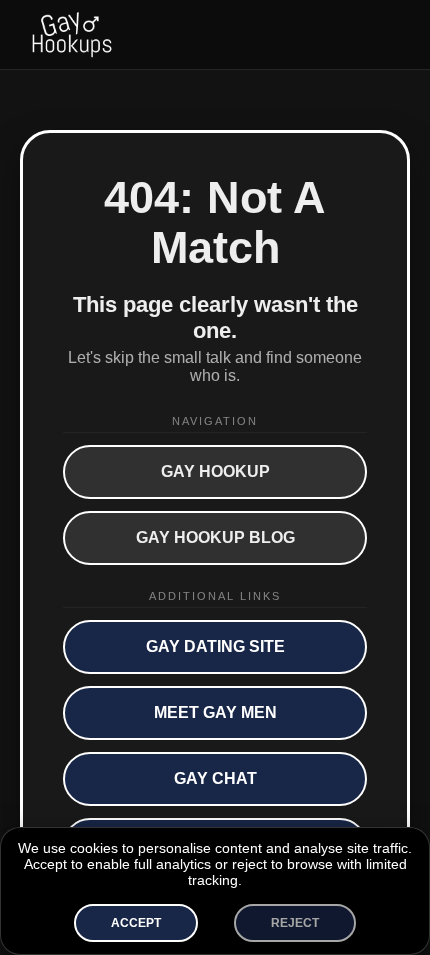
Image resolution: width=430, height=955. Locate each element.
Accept (136, 923)
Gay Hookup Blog (215, 537)
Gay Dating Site (215, 646)
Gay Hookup (215, 471)
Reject (295, 923)
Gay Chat (215, 778)
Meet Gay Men (215, 712)
